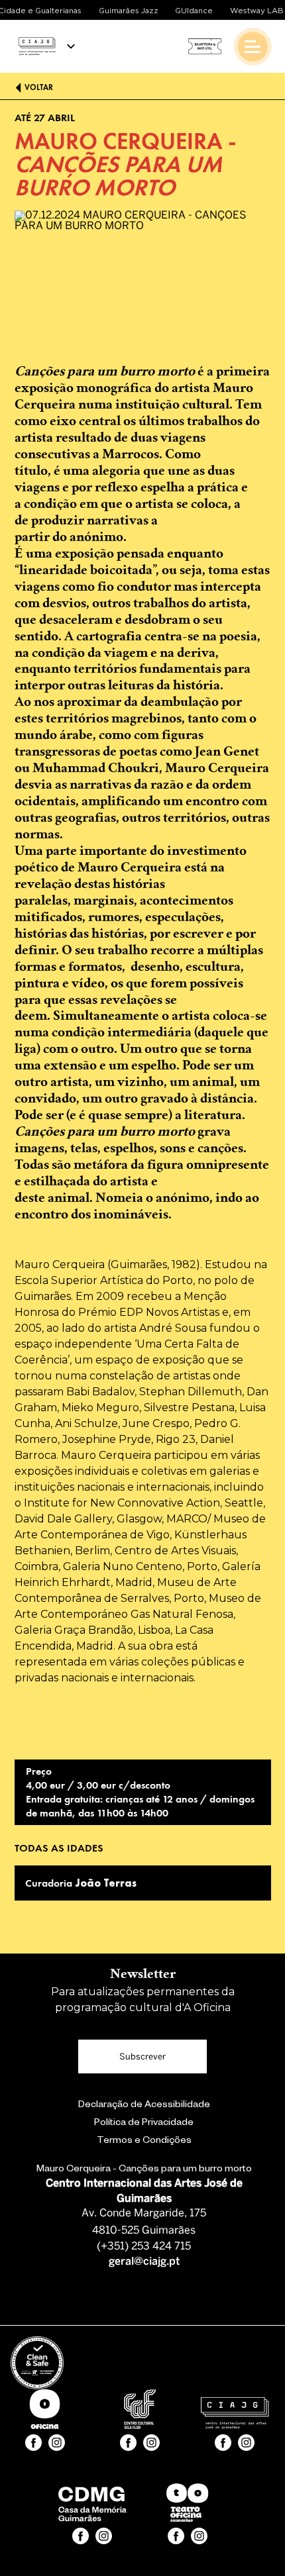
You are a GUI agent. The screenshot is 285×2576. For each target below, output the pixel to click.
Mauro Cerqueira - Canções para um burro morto (144, 2170)
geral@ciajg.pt (144, 2262)
